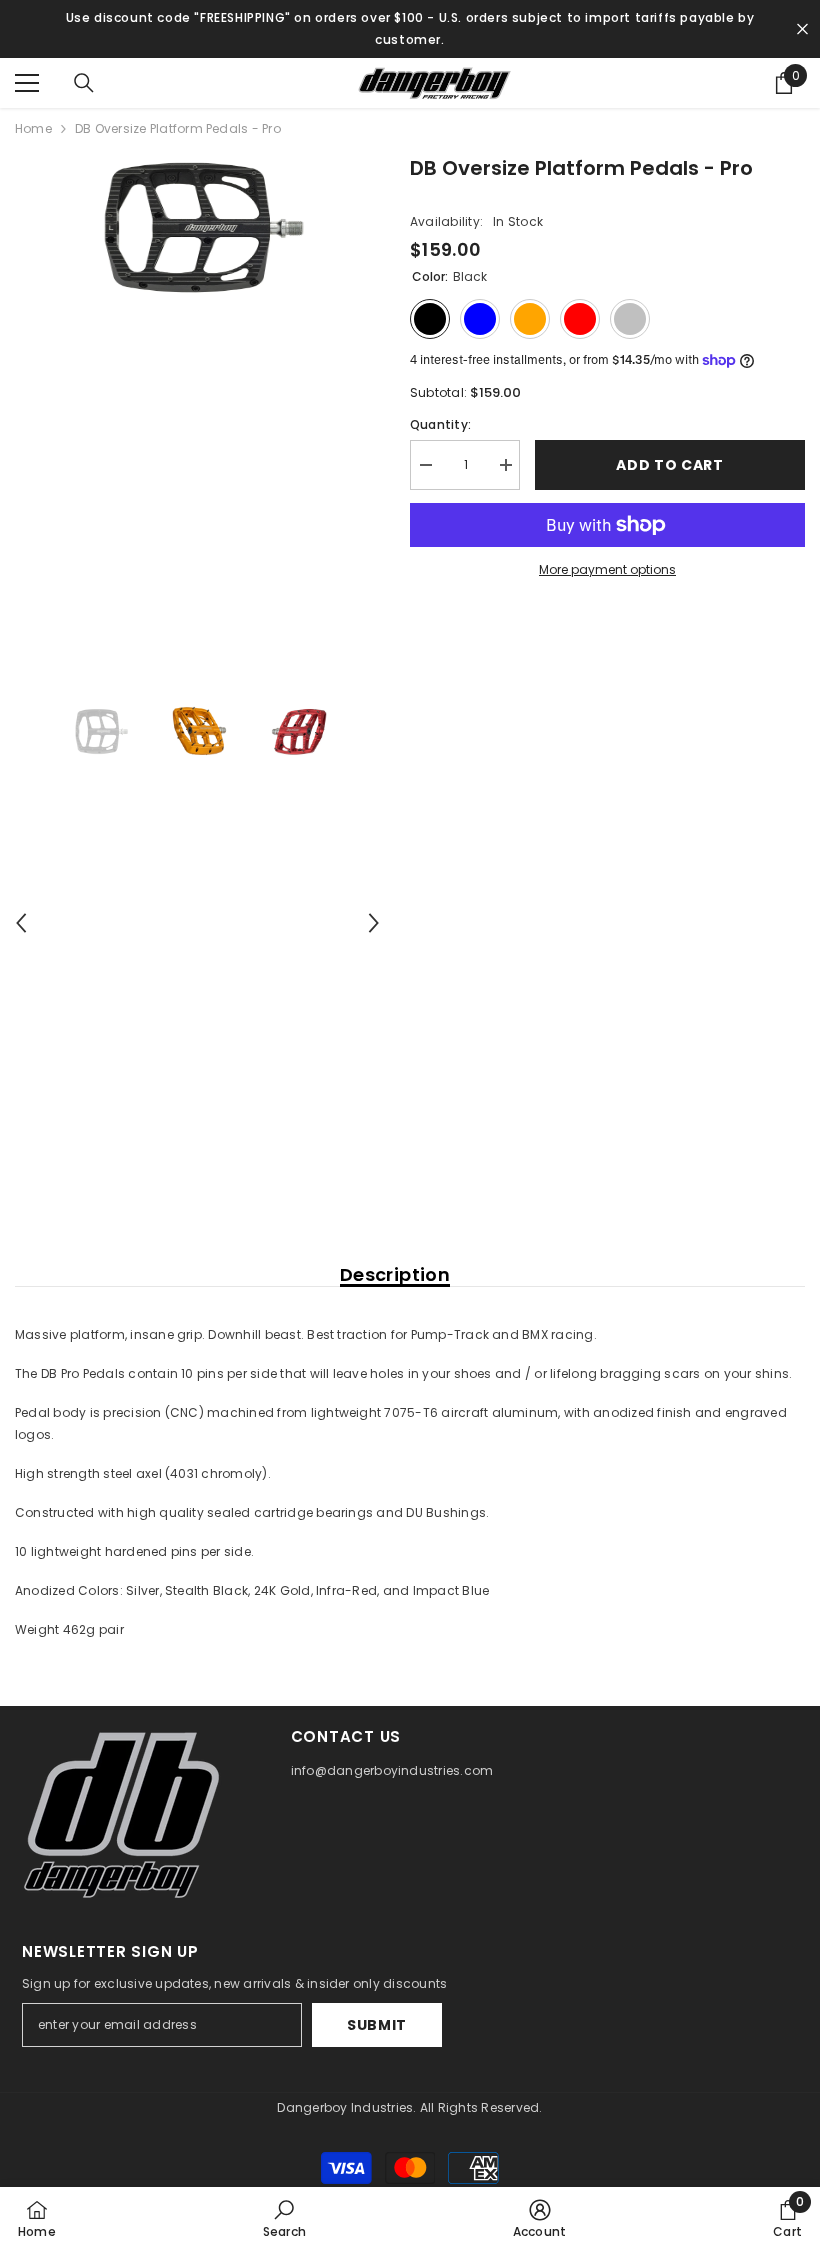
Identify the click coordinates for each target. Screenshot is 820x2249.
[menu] (27, 83)
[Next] (374, 923)
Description (395, 1275)
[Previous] (21, 923)
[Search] (84, 83)
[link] (284, 2218)
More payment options (607, 569)
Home (33, 128)
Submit (377, 2025)
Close (802, 29)
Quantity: (440, 424)
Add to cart (670, 465)
